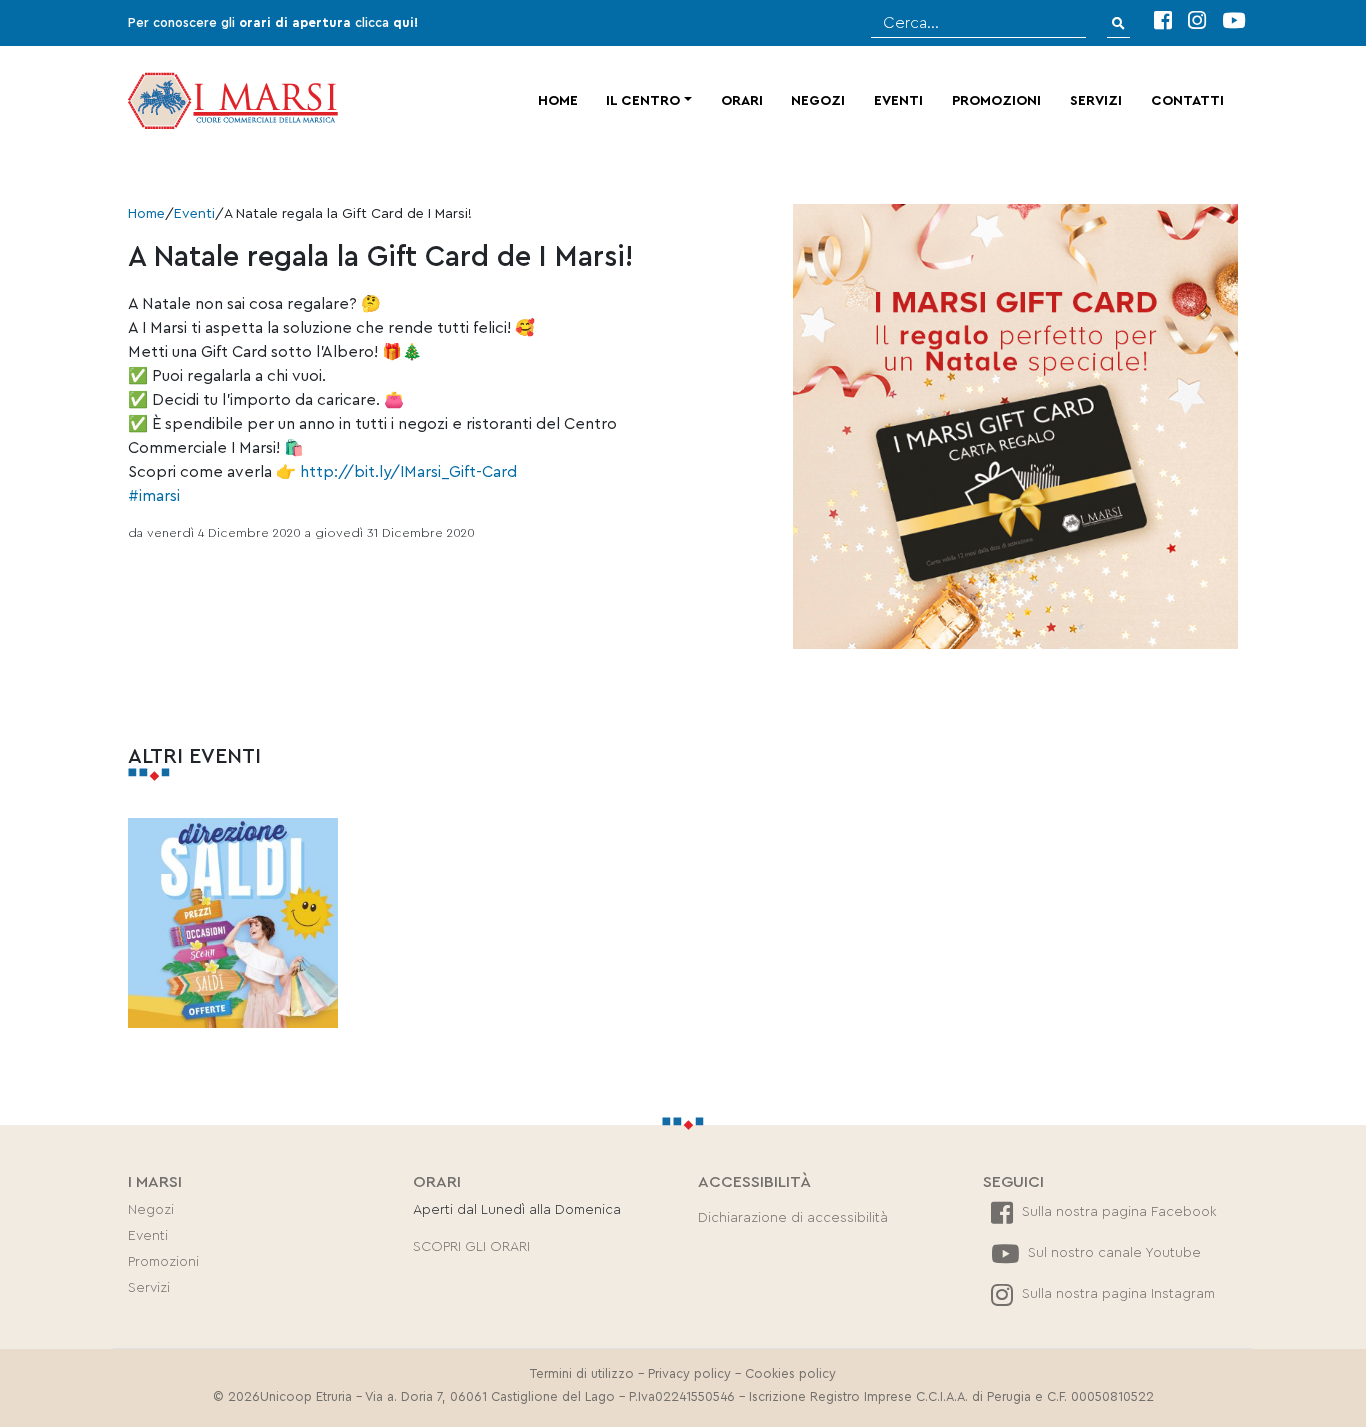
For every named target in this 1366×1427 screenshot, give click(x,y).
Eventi (898, 101)
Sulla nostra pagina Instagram (1116, 1294)
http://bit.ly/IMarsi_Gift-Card (408, 472)
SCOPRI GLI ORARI (471, 1247)
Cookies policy (790, 1374)
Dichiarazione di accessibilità (793, 1218)
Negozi (818, 101)
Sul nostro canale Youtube (1112, 1253)
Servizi (1096, 101)
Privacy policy (689, 1374)
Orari (742, 101)
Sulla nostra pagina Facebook (1117, 1212)
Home (558, 101)
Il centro (643, 101)
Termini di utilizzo (582, 1374)
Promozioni (996, 101)
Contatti (1187, 101)
